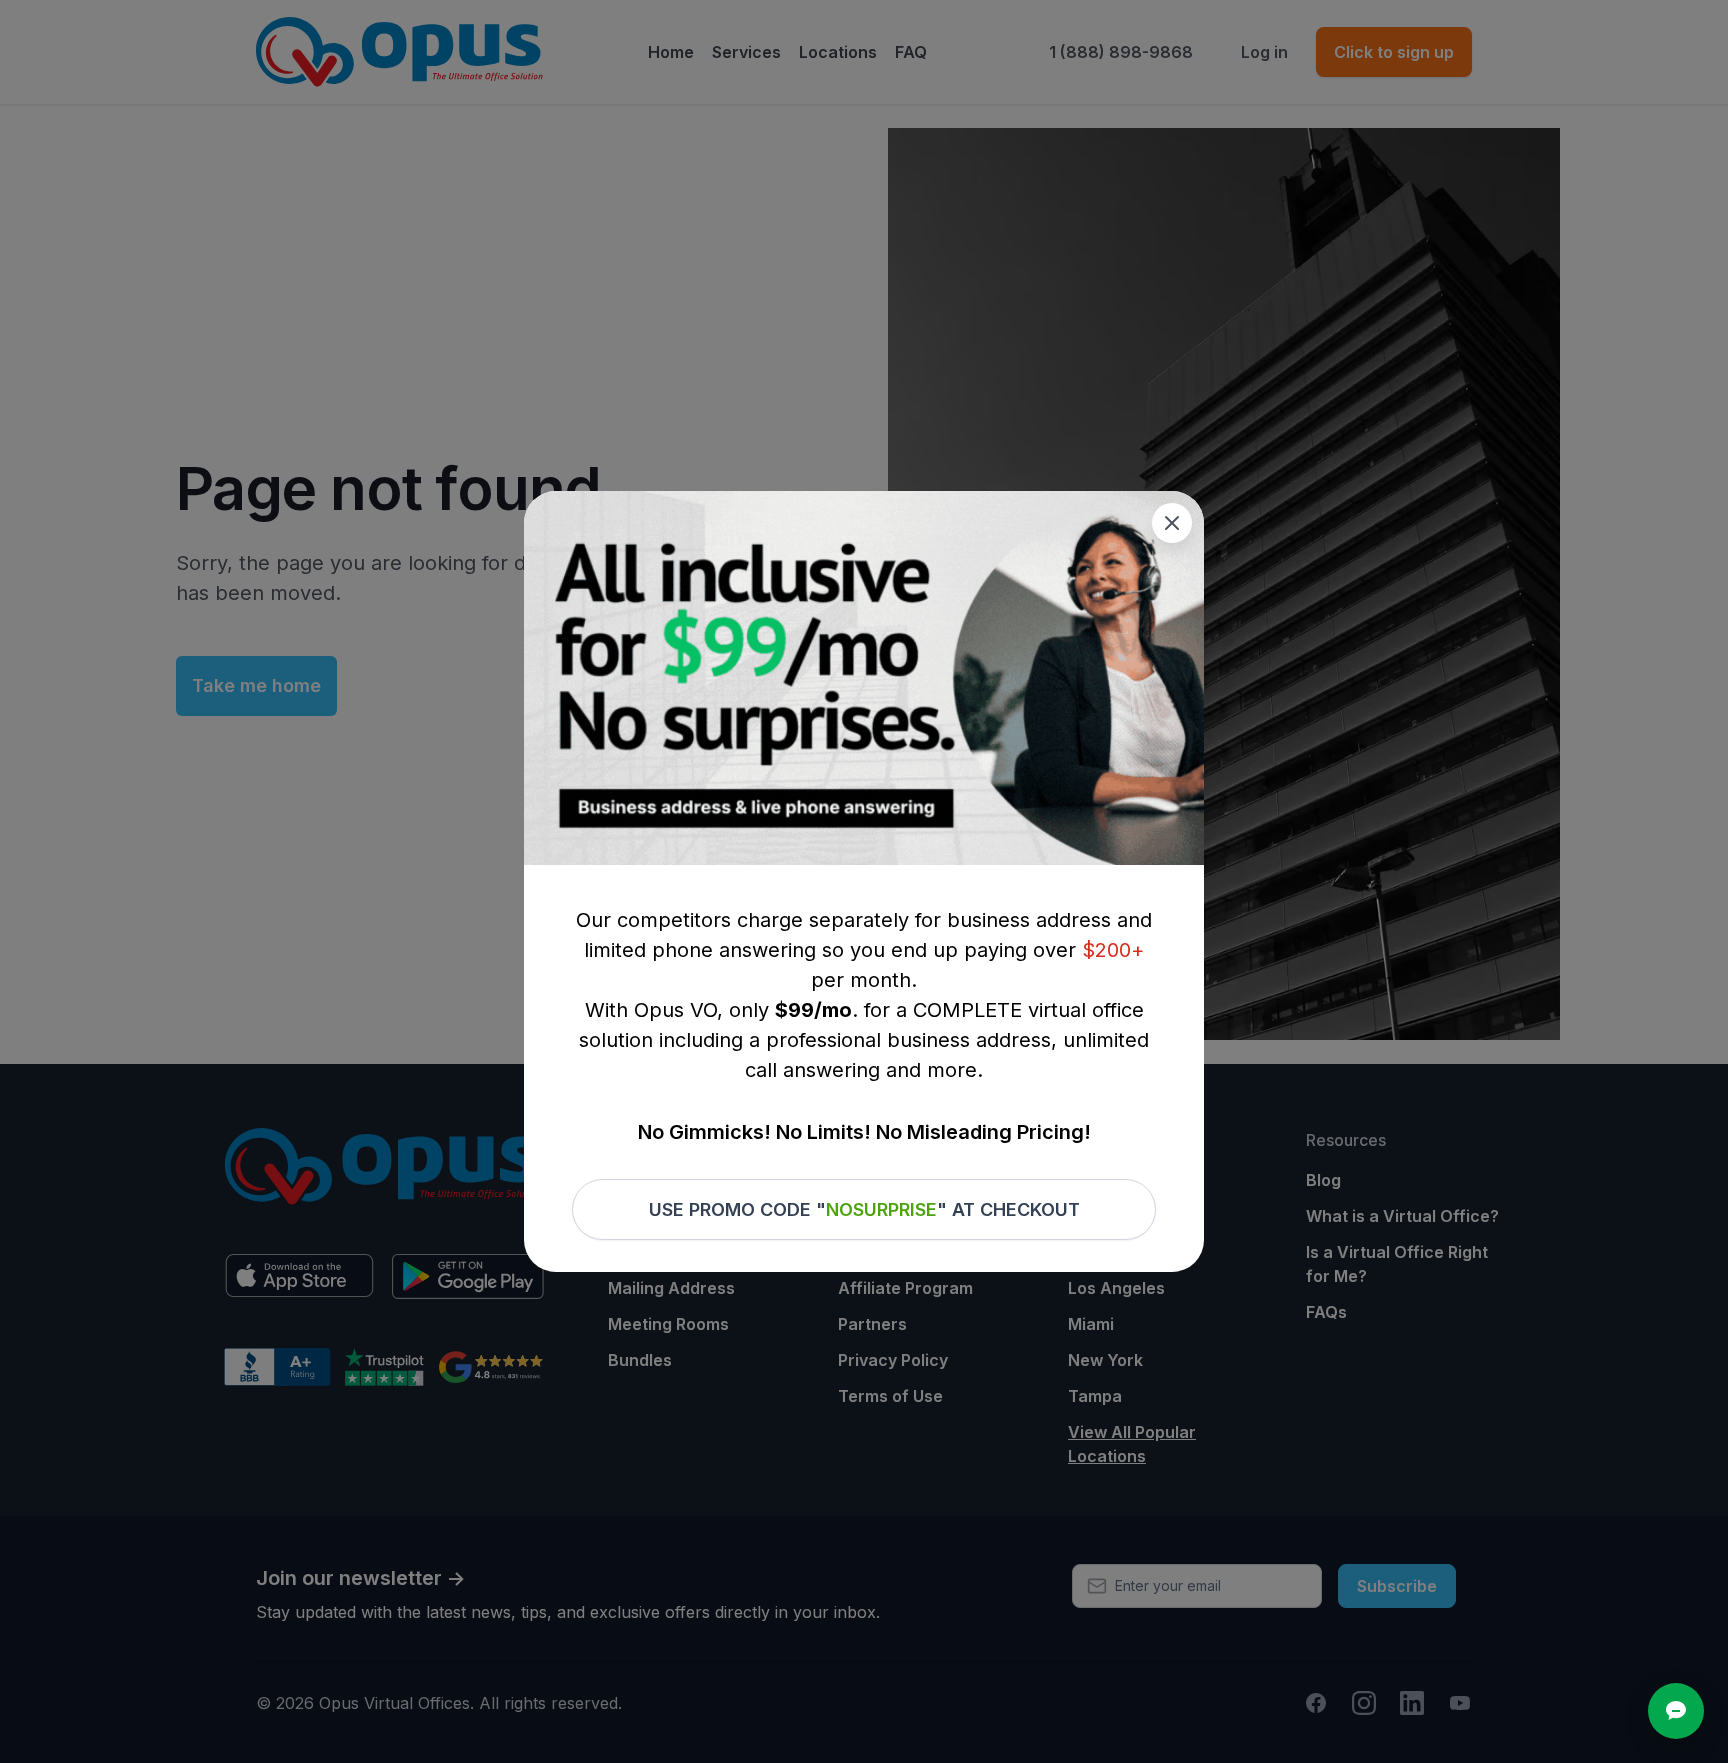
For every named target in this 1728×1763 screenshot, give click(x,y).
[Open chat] (1676, 1711)
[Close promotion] (1172, 523)
